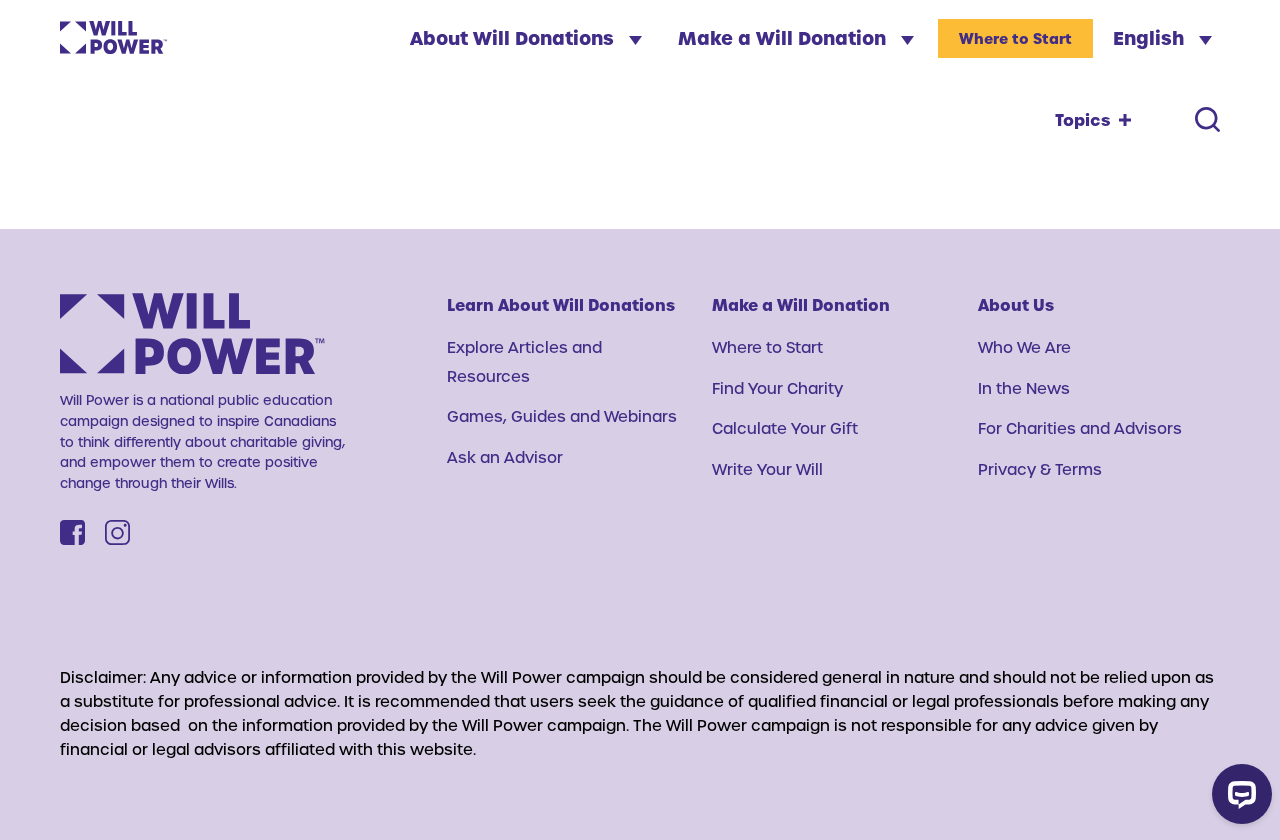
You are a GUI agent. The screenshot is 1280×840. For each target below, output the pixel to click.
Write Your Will (767, 469)
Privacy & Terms (1040, 469)
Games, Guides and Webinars (562, 416)
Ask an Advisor (505, 457)
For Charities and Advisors (1080, 428)
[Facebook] (72, 532)
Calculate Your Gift (785, 428)
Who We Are (1024, 347)
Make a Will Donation (784, 37)
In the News (1024, 388)
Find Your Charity (777, 388)
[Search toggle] (1207, 119)
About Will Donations (514, 37)
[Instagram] (117, 532)
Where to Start (1015, 38)
